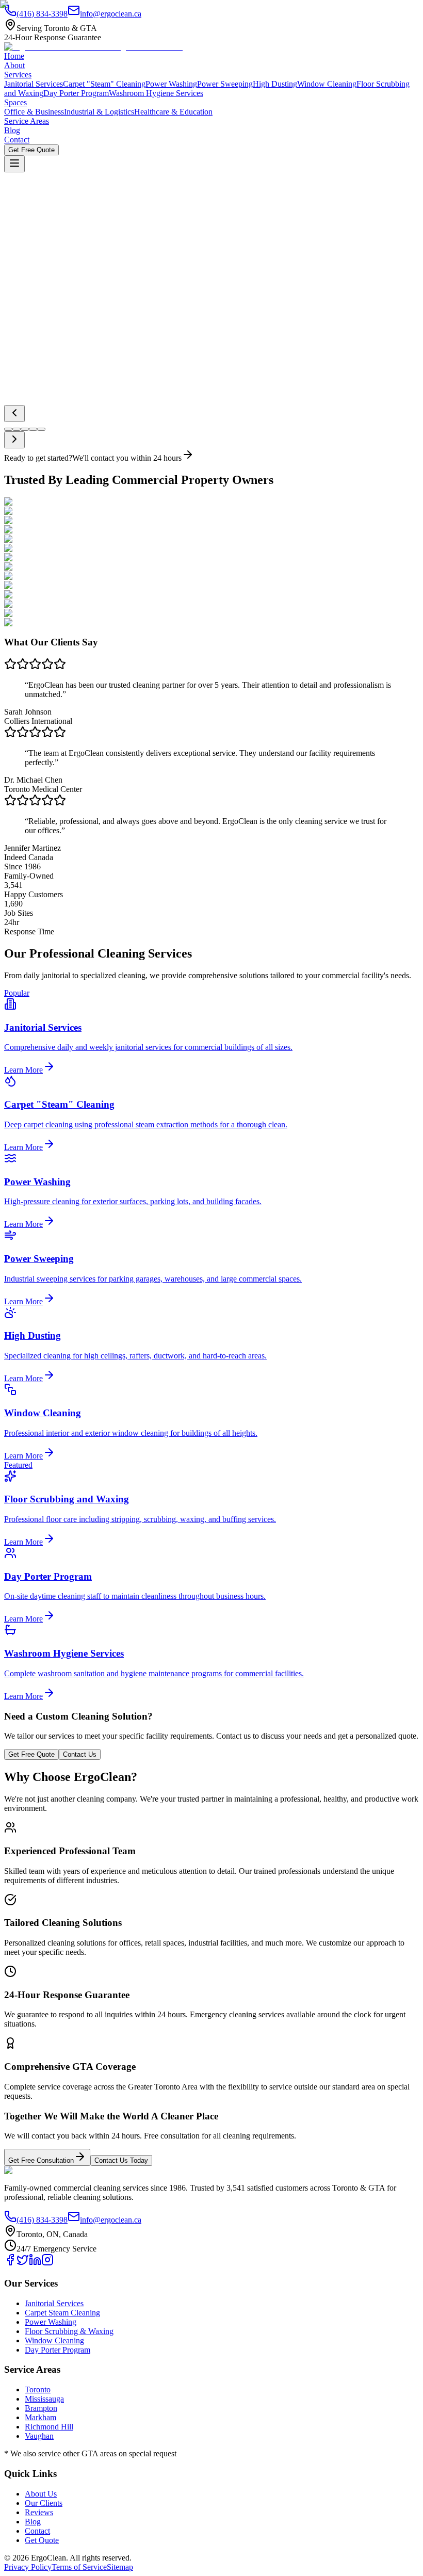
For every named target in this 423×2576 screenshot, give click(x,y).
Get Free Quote (31, 311)
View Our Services (103, 311)
